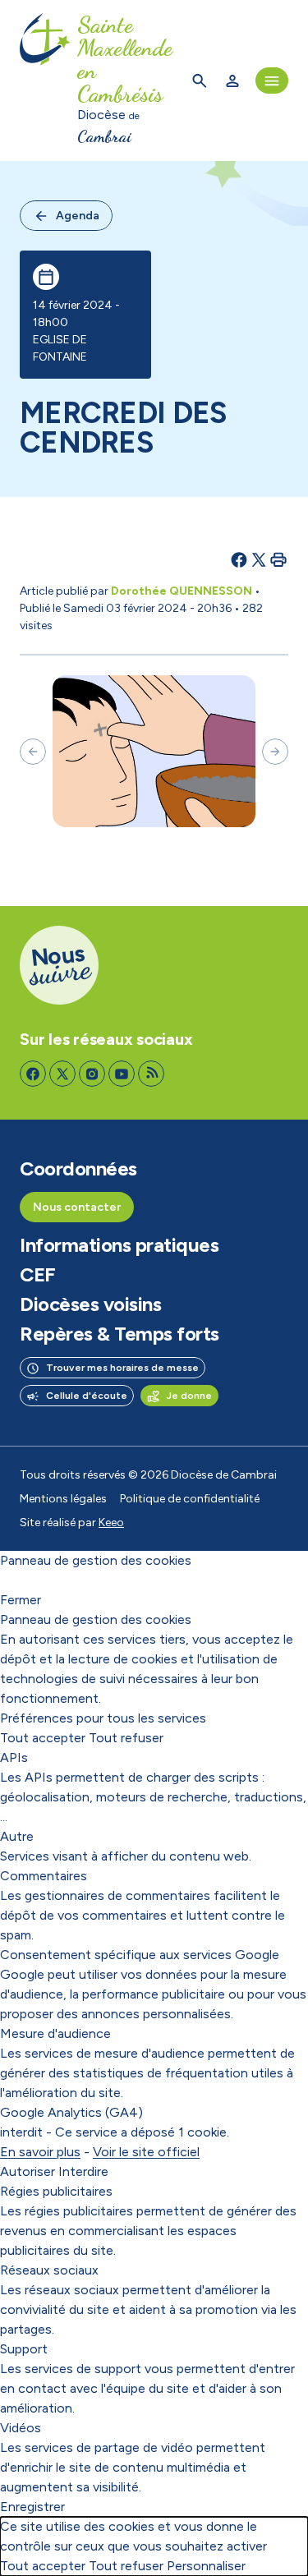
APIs (14, 1757)
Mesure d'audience (55, 2033)
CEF (38, 1275)
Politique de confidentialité (190, 1499)
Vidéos (21, 2428)
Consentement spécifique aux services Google (140, 1955)
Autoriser (28, 2171)
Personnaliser (206, 2566)
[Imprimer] (278, 559)
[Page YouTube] (122, 1074)
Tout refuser (126, 1738)
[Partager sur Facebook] (239, 559)
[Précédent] (33, 752)
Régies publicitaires (56, 2191)
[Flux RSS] (151, 1074)
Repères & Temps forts (120, 1334)
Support (24, 2349)
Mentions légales (63, 1499)
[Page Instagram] (92, 1074)
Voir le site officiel (146, 2152)
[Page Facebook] (33, 1074)
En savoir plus (40, 2152)
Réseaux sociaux (49, 2270)
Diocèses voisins (90, 1304)
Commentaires (44, 1876)
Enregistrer (32, 2507)
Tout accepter (43, 1738)
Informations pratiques (119, 1245)
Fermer (21, 1600)
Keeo (111, 1523)
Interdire (83, 2171)
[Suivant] (275, 752)
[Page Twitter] (62, 1074)
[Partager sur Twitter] (259, 559)
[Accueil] (45, 80)
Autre (17, 1836)
